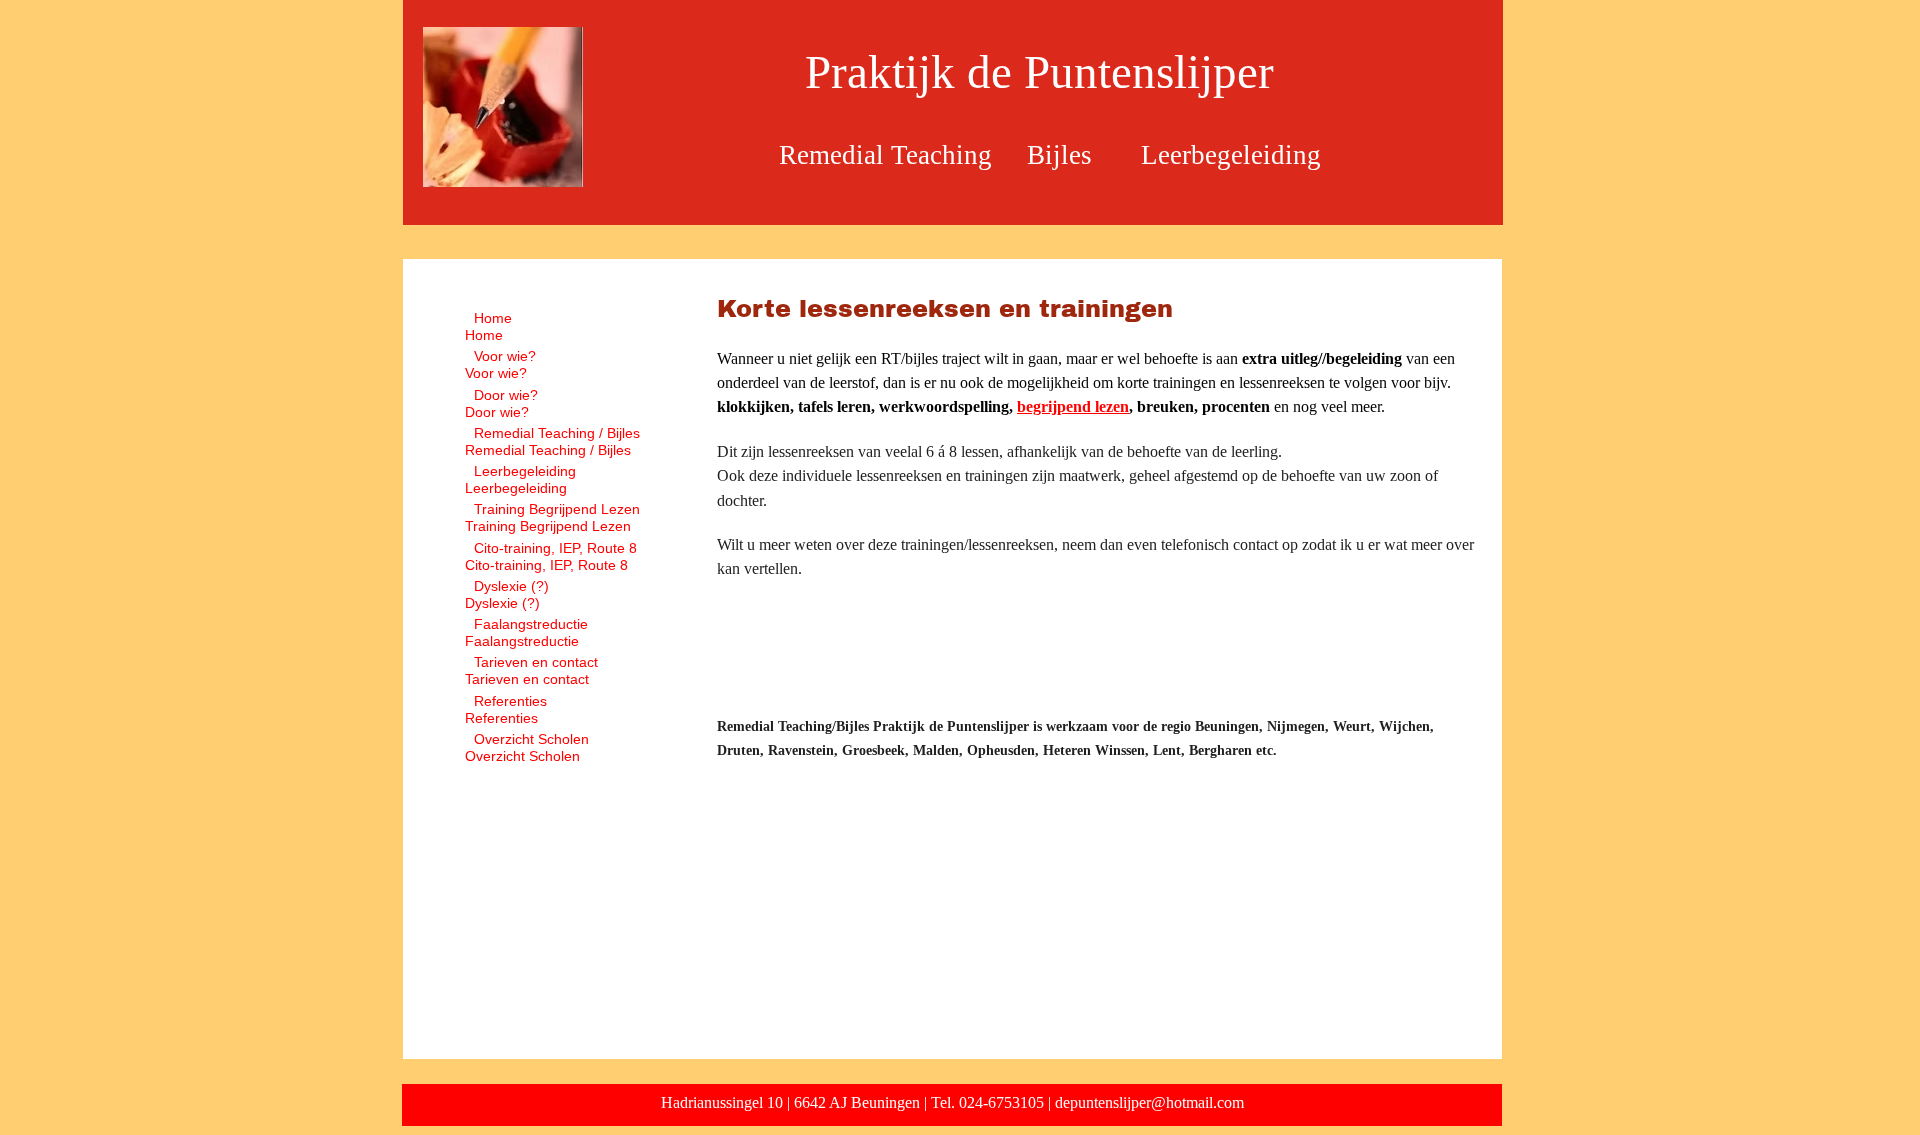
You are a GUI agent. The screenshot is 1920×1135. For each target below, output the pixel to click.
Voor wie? (505, 356)
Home (493, 318)
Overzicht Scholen (531, 739)
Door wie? (506, 395)
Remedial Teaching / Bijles (557, 433)
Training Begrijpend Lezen (557, 509)
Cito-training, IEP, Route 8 (555, 548)
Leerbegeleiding (525, 471)
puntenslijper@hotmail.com (1157, 1102)
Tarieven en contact (536, 662)
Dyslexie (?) (511, 586)
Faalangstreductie (531, 624)
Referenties (510, 701)
